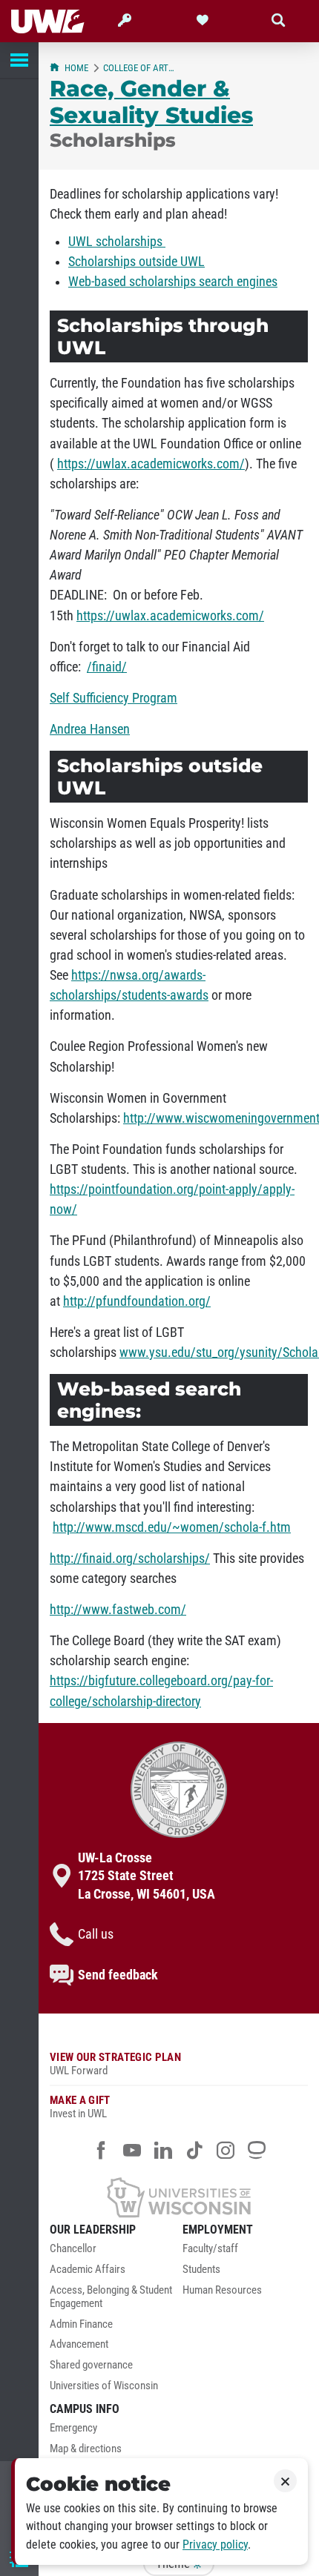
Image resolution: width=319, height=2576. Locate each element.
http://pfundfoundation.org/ (137, 1301)
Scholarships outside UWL (137, 262)
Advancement (79, 2344)
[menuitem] (112, 2253)
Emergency (73, 2428)
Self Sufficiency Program (114, 698)
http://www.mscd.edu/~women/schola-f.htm (172, 1527)
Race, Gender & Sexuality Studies (151, 102)
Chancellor (73, 2249)
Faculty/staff (210, 2249)
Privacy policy (215, 2545)
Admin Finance (81, 2324)
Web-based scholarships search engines (173, 282)
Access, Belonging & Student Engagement (111, 2297)
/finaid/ (107, 667)
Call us (96, 1934)
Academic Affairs (88, 2270)
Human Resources (222, 2290)
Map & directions (86, 2449)
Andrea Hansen (90, 729)
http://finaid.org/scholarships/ (130, 1558)
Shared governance (91, 2365)
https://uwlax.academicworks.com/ (151, 464)
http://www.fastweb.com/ (118, 1610)
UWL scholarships (117, 242)
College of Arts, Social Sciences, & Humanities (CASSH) (140, 68)
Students (201, 2270)
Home (76, 68)
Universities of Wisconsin (104, 2386)
